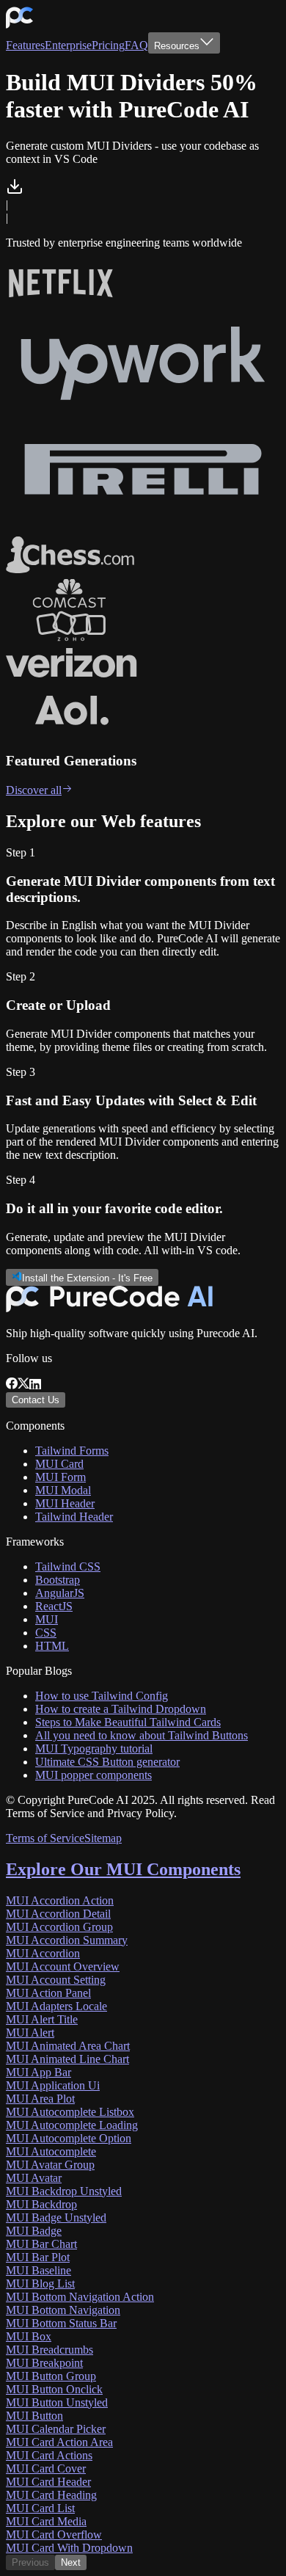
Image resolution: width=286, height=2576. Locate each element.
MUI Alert (30, 2033)
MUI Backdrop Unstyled (64, 2191)
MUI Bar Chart (41, 2244)
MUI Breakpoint (44, 2363)
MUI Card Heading (51, 2495)
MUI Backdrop (41, 2204)
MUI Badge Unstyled (56, 2217)
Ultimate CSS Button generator (107, 1762)
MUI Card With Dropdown (69, 2548)
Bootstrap (58, 1580)
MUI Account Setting (56, 1980)
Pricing (108, 45)
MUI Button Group (51, 2376)
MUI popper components (93, 1775)
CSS (46, 1633)
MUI (47, 1619)
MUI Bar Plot (38, 2257)
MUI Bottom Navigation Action (80, 2297)
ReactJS (54, 1606)
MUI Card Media (46, 2521)
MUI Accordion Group (59, 1927)
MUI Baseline (38, 2270)
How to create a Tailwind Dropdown (121, 1709)
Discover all (34, 790)
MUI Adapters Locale (56, 2006)
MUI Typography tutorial (94, 1749)
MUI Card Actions (49, 2455)
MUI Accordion (43, 1953)
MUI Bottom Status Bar (61, 2323)
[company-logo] (19, 25)
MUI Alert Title (42, 2019)
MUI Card (59, 1464)
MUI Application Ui (53, 2085)
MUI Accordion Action (60, 1900)
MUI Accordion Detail (58, 1914)
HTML (52, 1646)
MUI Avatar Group (50, 2165)
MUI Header (65, 1503)
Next (71, 2562)
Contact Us (36, 1400)
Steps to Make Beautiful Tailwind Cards (128, 1722)
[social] (12, 1385)
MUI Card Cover (46, 2468)
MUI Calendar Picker (56, 2429)
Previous (30, 2562)
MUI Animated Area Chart (68, 2046)
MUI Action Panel (48, 1993)
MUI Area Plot (40, 2099)
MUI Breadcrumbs (49, 2350)
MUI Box (29, 2336)
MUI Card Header (48, 2482)
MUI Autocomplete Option (69, 2138)
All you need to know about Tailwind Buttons (142, 1735)
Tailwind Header (74, 1517)
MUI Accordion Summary (67, 1940)
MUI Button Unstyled (57, 2402)
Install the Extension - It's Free (87, 1278)
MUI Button (34, 2416)
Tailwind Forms (72, 1451)
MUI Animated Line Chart (67, 2059)
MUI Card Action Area (59, 2442)
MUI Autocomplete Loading (72, 2125)
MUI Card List (40, 2508)
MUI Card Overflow (54, 2535)
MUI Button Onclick (54, 2389)
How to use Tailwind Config (102, 1696)
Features (25, 45)
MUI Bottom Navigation (63, 2310)
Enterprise (68, 45)
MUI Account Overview (63, 1966)
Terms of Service (45, 1838)
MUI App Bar (38, 2072)
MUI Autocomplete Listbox (70, 2112)
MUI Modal (63, 1490)
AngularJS (60, 1593)
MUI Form (60, 1477)
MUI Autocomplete (51, 2151)
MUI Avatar (34, 2178)
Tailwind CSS (68, 1567)
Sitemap (103, 1838)
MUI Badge (34, 2231)
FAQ (136, 45)
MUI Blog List (40, 2284)
